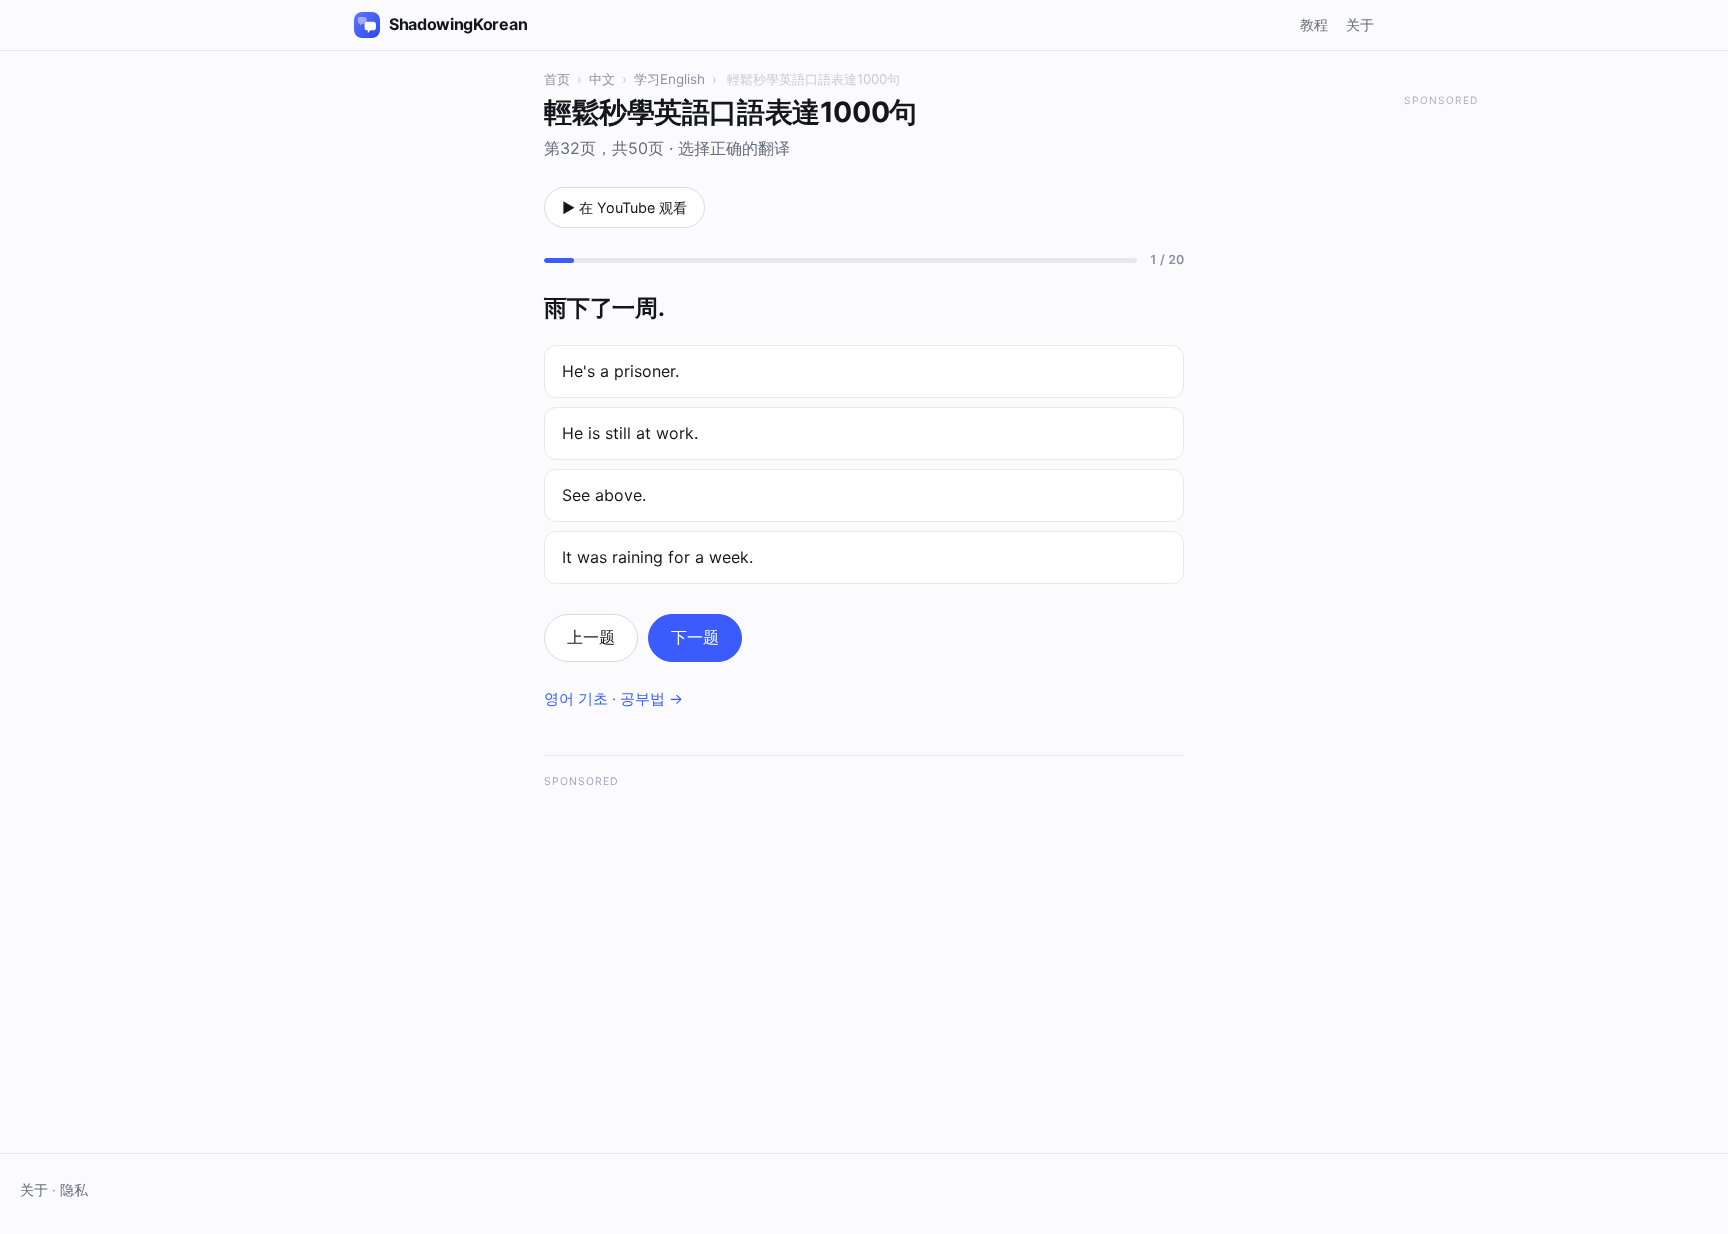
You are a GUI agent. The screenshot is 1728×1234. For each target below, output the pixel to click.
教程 (1314, 24)
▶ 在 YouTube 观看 (624, 207)
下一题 (695, 637)
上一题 (591, 637)
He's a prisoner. (620, 371)
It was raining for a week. (657, 557)
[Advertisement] (864, 941)
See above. (604, 495)
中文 (602, 79)
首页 (557, 79)
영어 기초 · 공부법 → (613, 699)
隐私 (74, 1190)
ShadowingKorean (458, 24)
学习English (669, 79)
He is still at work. (630, 433)
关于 (1360, 24)
